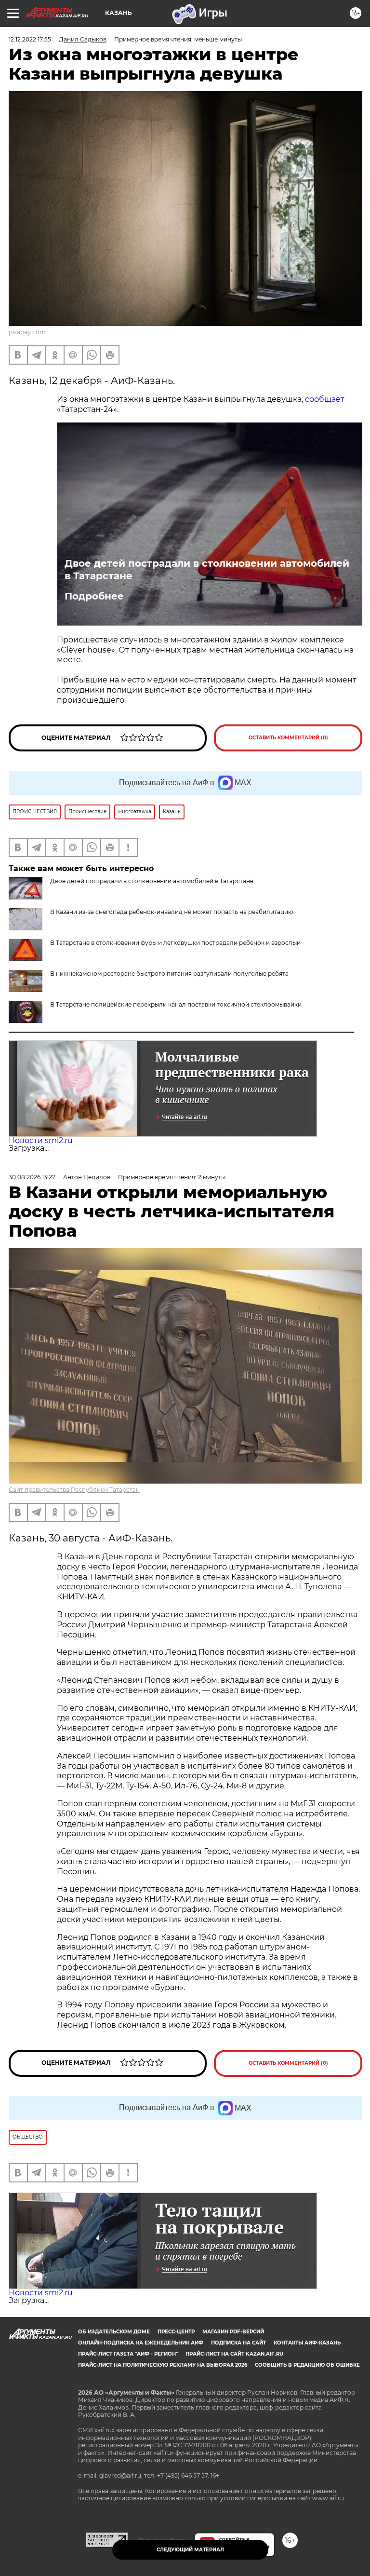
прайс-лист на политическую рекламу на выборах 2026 (163, 2365)
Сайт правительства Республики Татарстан (74, 1490)
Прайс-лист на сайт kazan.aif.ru (234, 2354)
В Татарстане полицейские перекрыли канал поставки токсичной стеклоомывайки (176, 1004)
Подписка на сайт (238, 2343)
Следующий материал (190, 2550)
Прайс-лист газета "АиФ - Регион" (128, 2354)
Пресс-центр (176, 2332)
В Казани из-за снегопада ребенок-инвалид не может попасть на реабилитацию (172, 912)
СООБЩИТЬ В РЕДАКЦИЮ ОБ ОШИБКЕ (307, 2365)
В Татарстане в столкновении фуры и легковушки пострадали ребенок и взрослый (175, 943)
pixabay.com (27, 332)
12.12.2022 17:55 (30, 39)
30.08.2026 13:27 (32, 1177)
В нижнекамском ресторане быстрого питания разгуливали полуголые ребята (169, 974)
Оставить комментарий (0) (288, 738)
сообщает (325, 399)
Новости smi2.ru (41, 1140)
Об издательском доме (114, 2332)
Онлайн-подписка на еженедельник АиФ (141, 2343)
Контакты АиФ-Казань (307, 2343)
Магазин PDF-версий (233, 2332)
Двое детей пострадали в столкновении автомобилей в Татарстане (207, 570)
